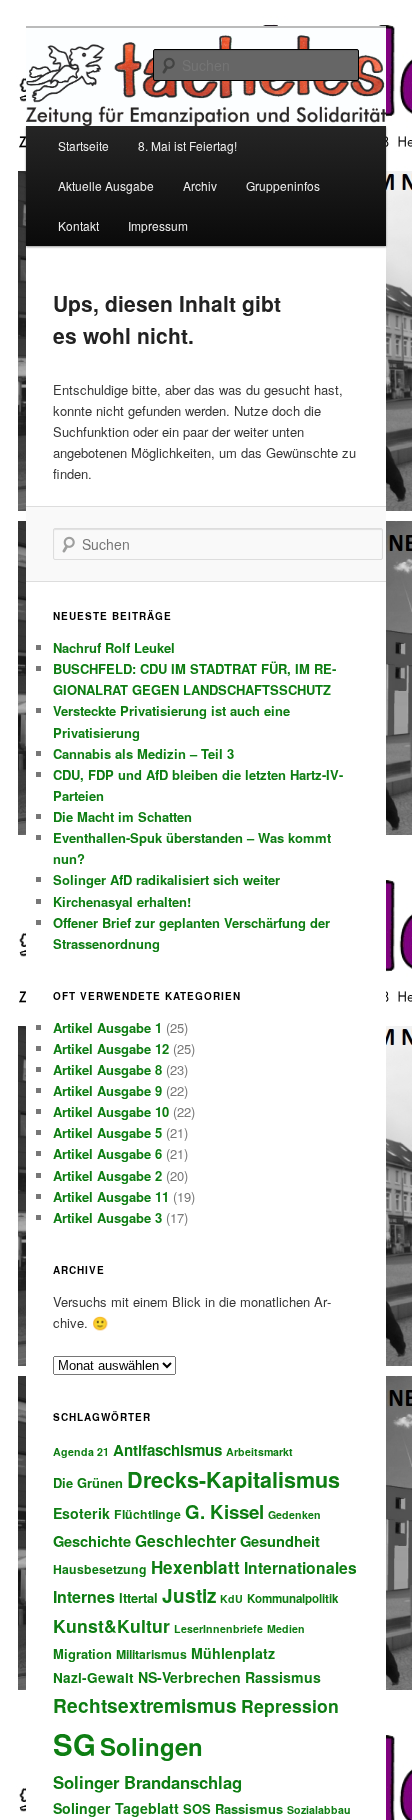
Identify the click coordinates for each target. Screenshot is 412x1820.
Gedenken (294, 1514)
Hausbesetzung (100, 1569)
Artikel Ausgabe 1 (107, 1027)
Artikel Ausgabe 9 (107, 1090)
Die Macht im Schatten (122, 816)
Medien (286, 1628)
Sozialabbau (319, 1809)
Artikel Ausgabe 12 (111, 1048)
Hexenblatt (195, 1567)
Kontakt (78, 225)
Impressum (158, 225)
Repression (290, 1705)
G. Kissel (224, 1511)
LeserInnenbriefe (218, 1628)
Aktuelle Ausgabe (106, 185)
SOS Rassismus (233, 1808)
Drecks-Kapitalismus (233, 1479)
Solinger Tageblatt (116, 1808)
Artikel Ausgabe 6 (107, 1153)
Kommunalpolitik (292, 1598)
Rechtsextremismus (145, 1705)
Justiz (189, 1595)
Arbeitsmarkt (259, 1451)
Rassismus (283, 1677)
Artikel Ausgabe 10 (111, 1111)
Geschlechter (185, 1540)
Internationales (300, 1567)
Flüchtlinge (147, 1514)
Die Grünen (88, 1482)
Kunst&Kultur (111, 1625)
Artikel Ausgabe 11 (111, 1196)
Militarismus (151, 1654)
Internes (84, 1596)
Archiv (200, 185)
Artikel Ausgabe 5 (107, 1132)
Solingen (151, 1746)
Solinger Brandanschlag (147, 1782)
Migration (82, 1653)
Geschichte (92, 1541)
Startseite (83, 145)
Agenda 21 (81, 1451)
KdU (231, 1598)
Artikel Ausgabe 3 (107, 1217)
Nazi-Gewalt (93, 1677)
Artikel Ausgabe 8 (107, 1069)
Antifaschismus (167, 1450)
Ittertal (138, 1597)
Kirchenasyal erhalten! (122, 901)
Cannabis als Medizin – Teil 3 (143, 753)
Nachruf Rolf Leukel (114, 647)
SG (74, 1744)
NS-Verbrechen (189, 1677)
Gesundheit (280, 1541)
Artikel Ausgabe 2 (107, 1175)
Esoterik (81, 1513)
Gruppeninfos (283, 185)
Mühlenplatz (233, 1653)
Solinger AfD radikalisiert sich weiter (166, 879)
